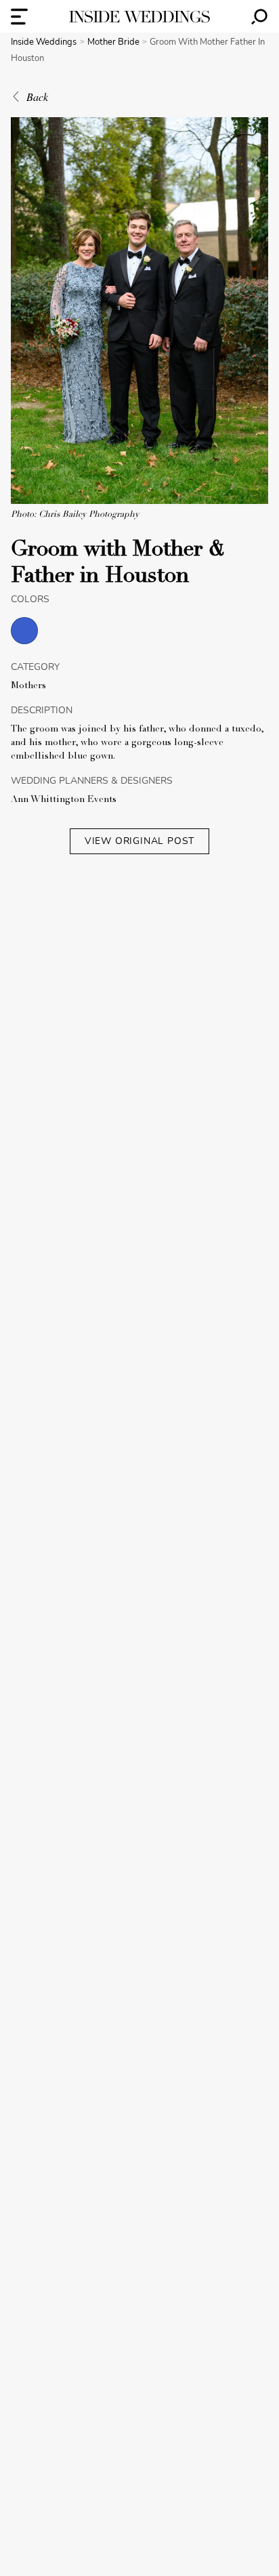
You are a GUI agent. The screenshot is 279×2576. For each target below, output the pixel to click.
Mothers (28, 686)
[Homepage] (139, 17)
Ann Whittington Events (64, 800)
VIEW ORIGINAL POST (139, 841)
